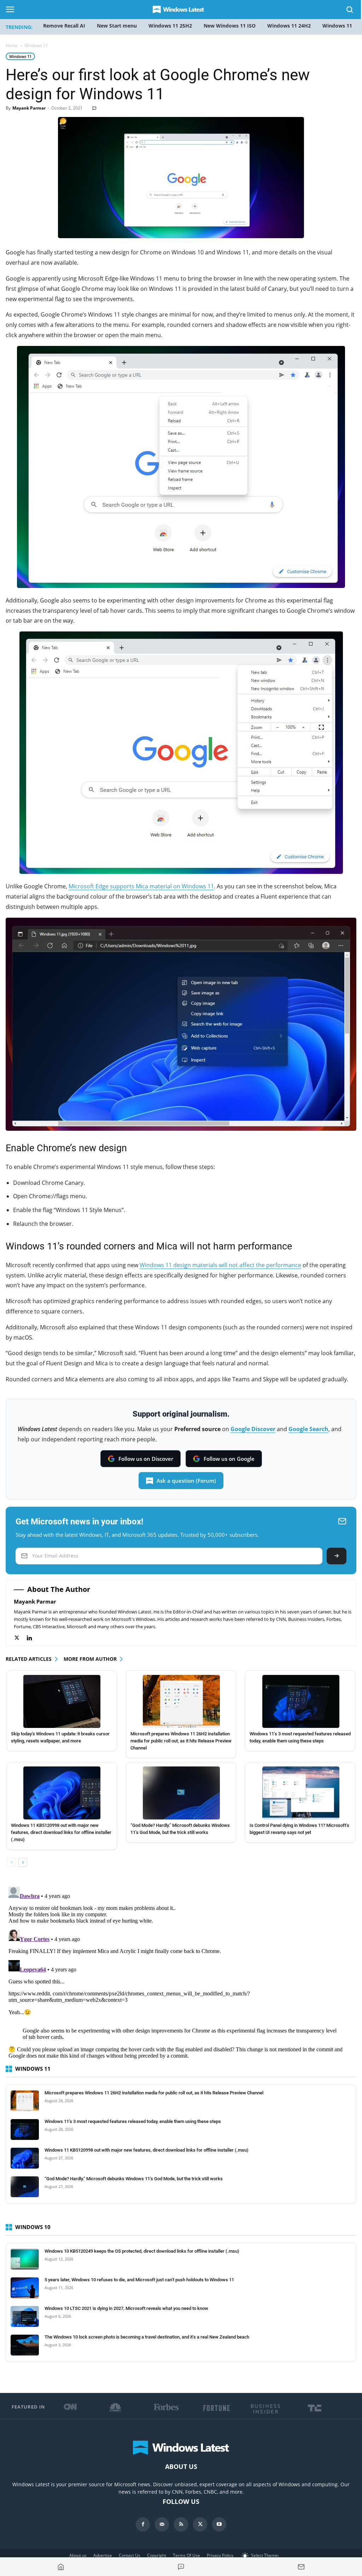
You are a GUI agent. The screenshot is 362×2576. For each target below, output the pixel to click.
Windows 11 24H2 (289, 26)
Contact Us (130, 2555)
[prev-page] (11, 1862)
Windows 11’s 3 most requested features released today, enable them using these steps (133, 2121)
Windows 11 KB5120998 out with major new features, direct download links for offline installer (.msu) (61, 1832)
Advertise (103, 2555)
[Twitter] (20, 1638)
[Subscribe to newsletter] (301, 2567)
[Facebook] (143, 2524)
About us (78, 2555)
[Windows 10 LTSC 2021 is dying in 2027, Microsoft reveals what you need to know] (25, 2317)
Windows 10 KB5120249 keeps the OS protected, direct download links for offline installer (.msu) (142, 2251)
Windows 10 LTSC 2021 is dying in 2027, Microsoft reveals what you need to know (126, 2308)
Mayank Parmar (29, 108)
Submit (337, 1556)
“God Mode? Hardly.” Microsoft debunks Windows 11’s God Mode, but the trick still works (134, 2179)
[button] (350, 11)
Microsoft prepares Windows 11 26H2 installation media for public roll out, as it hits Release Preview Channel (181, 1741)
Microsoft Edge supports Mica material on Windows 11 (141, 886)
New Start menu (117, 26)
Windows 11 (20, 56)
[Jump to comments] (181, 2567)
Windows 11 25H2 (170, 26)
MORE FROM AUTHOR (90, 1659)
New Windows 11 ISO (230, 26)
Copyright (157, 2555)
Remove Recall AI (64, 26)
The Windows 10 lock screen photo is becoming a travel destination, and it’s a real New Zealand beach (147, 2337)
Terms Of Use (186, 2555)
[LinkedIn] (33, 1638)
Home (12, 45)
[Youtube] (219, 2524)
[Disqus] (181, 1972)
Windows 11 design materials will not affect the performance (220, 1265)
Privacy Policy (220, 2555)
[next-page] (23, 1862)
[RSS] (181, 2524)
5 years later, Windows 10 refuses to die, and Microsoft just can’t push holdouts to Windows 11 (139, 2280)
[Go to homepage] (61, 2567)
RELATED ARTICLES (29, 1659)
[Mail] (162, 2524)
